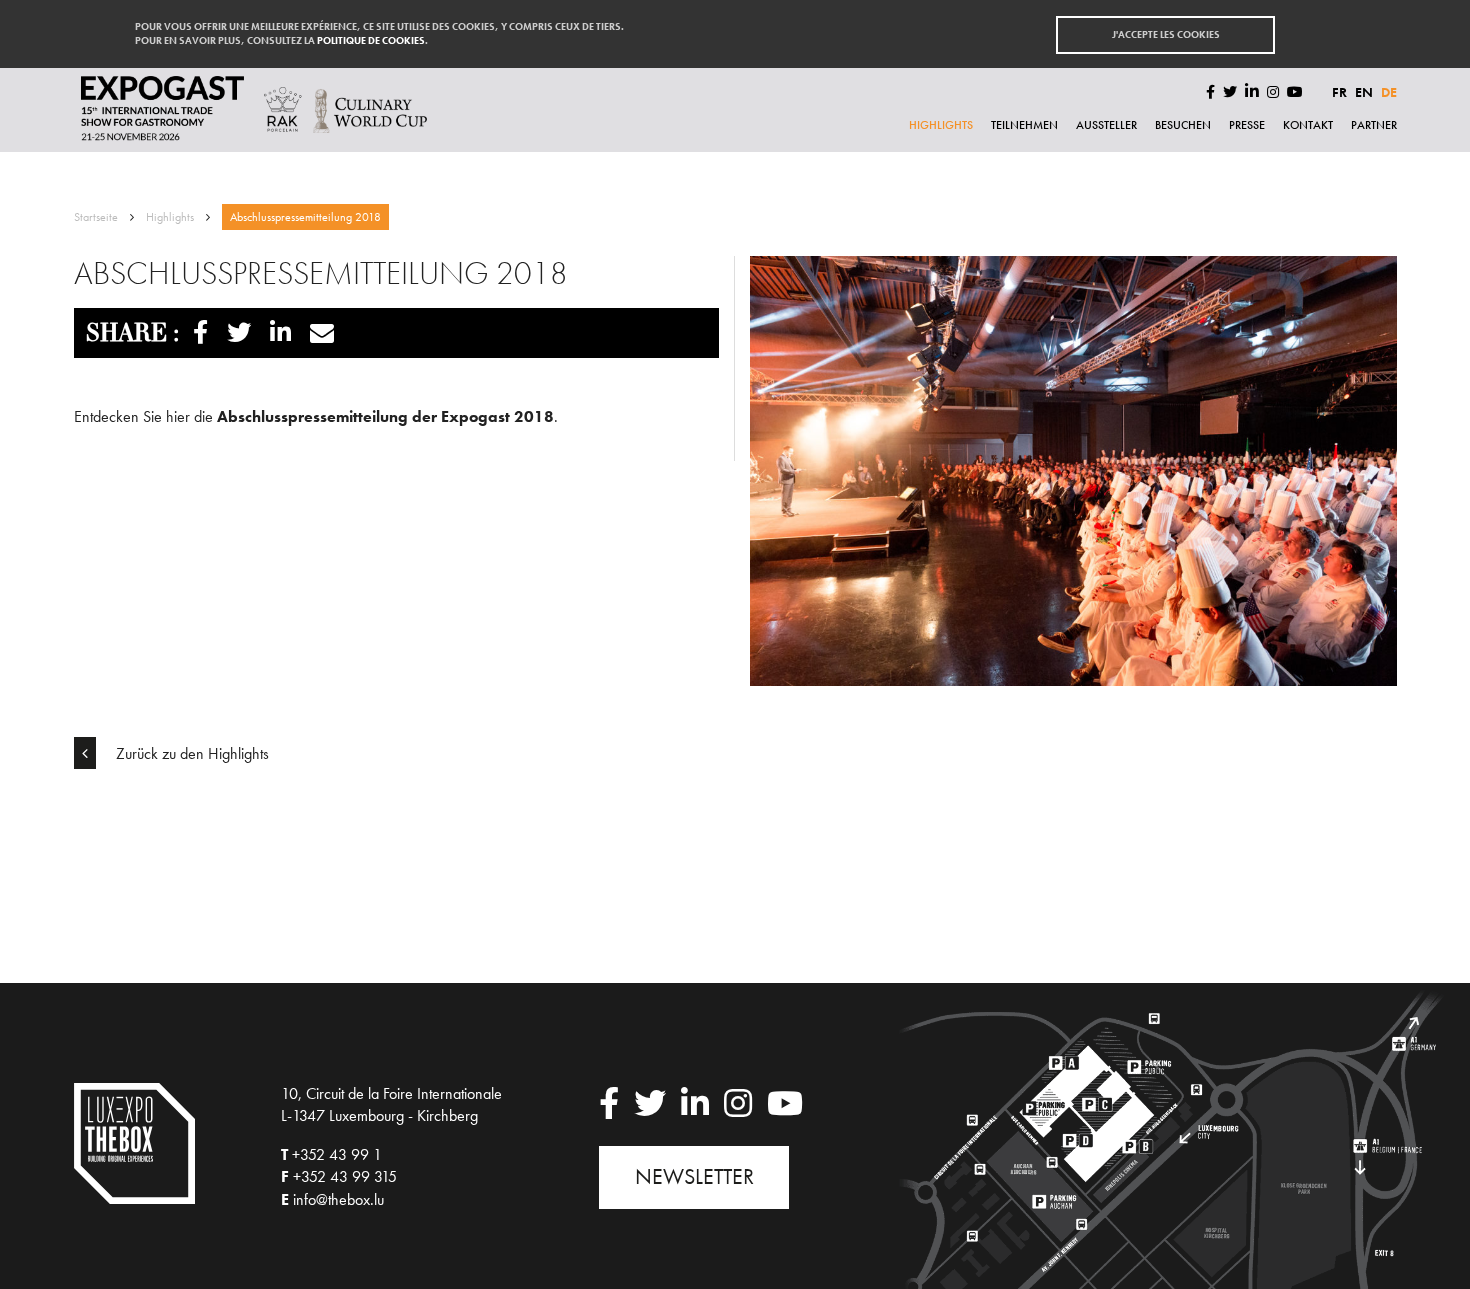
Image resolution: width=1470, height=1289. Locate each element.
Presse (1247, 125)
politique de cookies (371, 40)
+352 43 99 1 (337, 1154)
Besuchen (1183, 125)
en (1364, 92)
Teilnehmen (1024, 125)
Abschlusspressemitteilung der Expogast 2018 (385, 416)
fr (1339, 92)
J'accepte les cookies (1166, 34)
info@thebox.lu (338, 1199)
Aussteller (1106, 125)
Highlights (941, 125)
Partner (1374, 125)
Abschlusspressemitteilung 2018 (305, 217)
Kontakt (1308, 125)
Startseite (96, 217)
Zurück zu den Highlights (190, 753)
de (1389, 92)
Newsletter (694, 1176)
